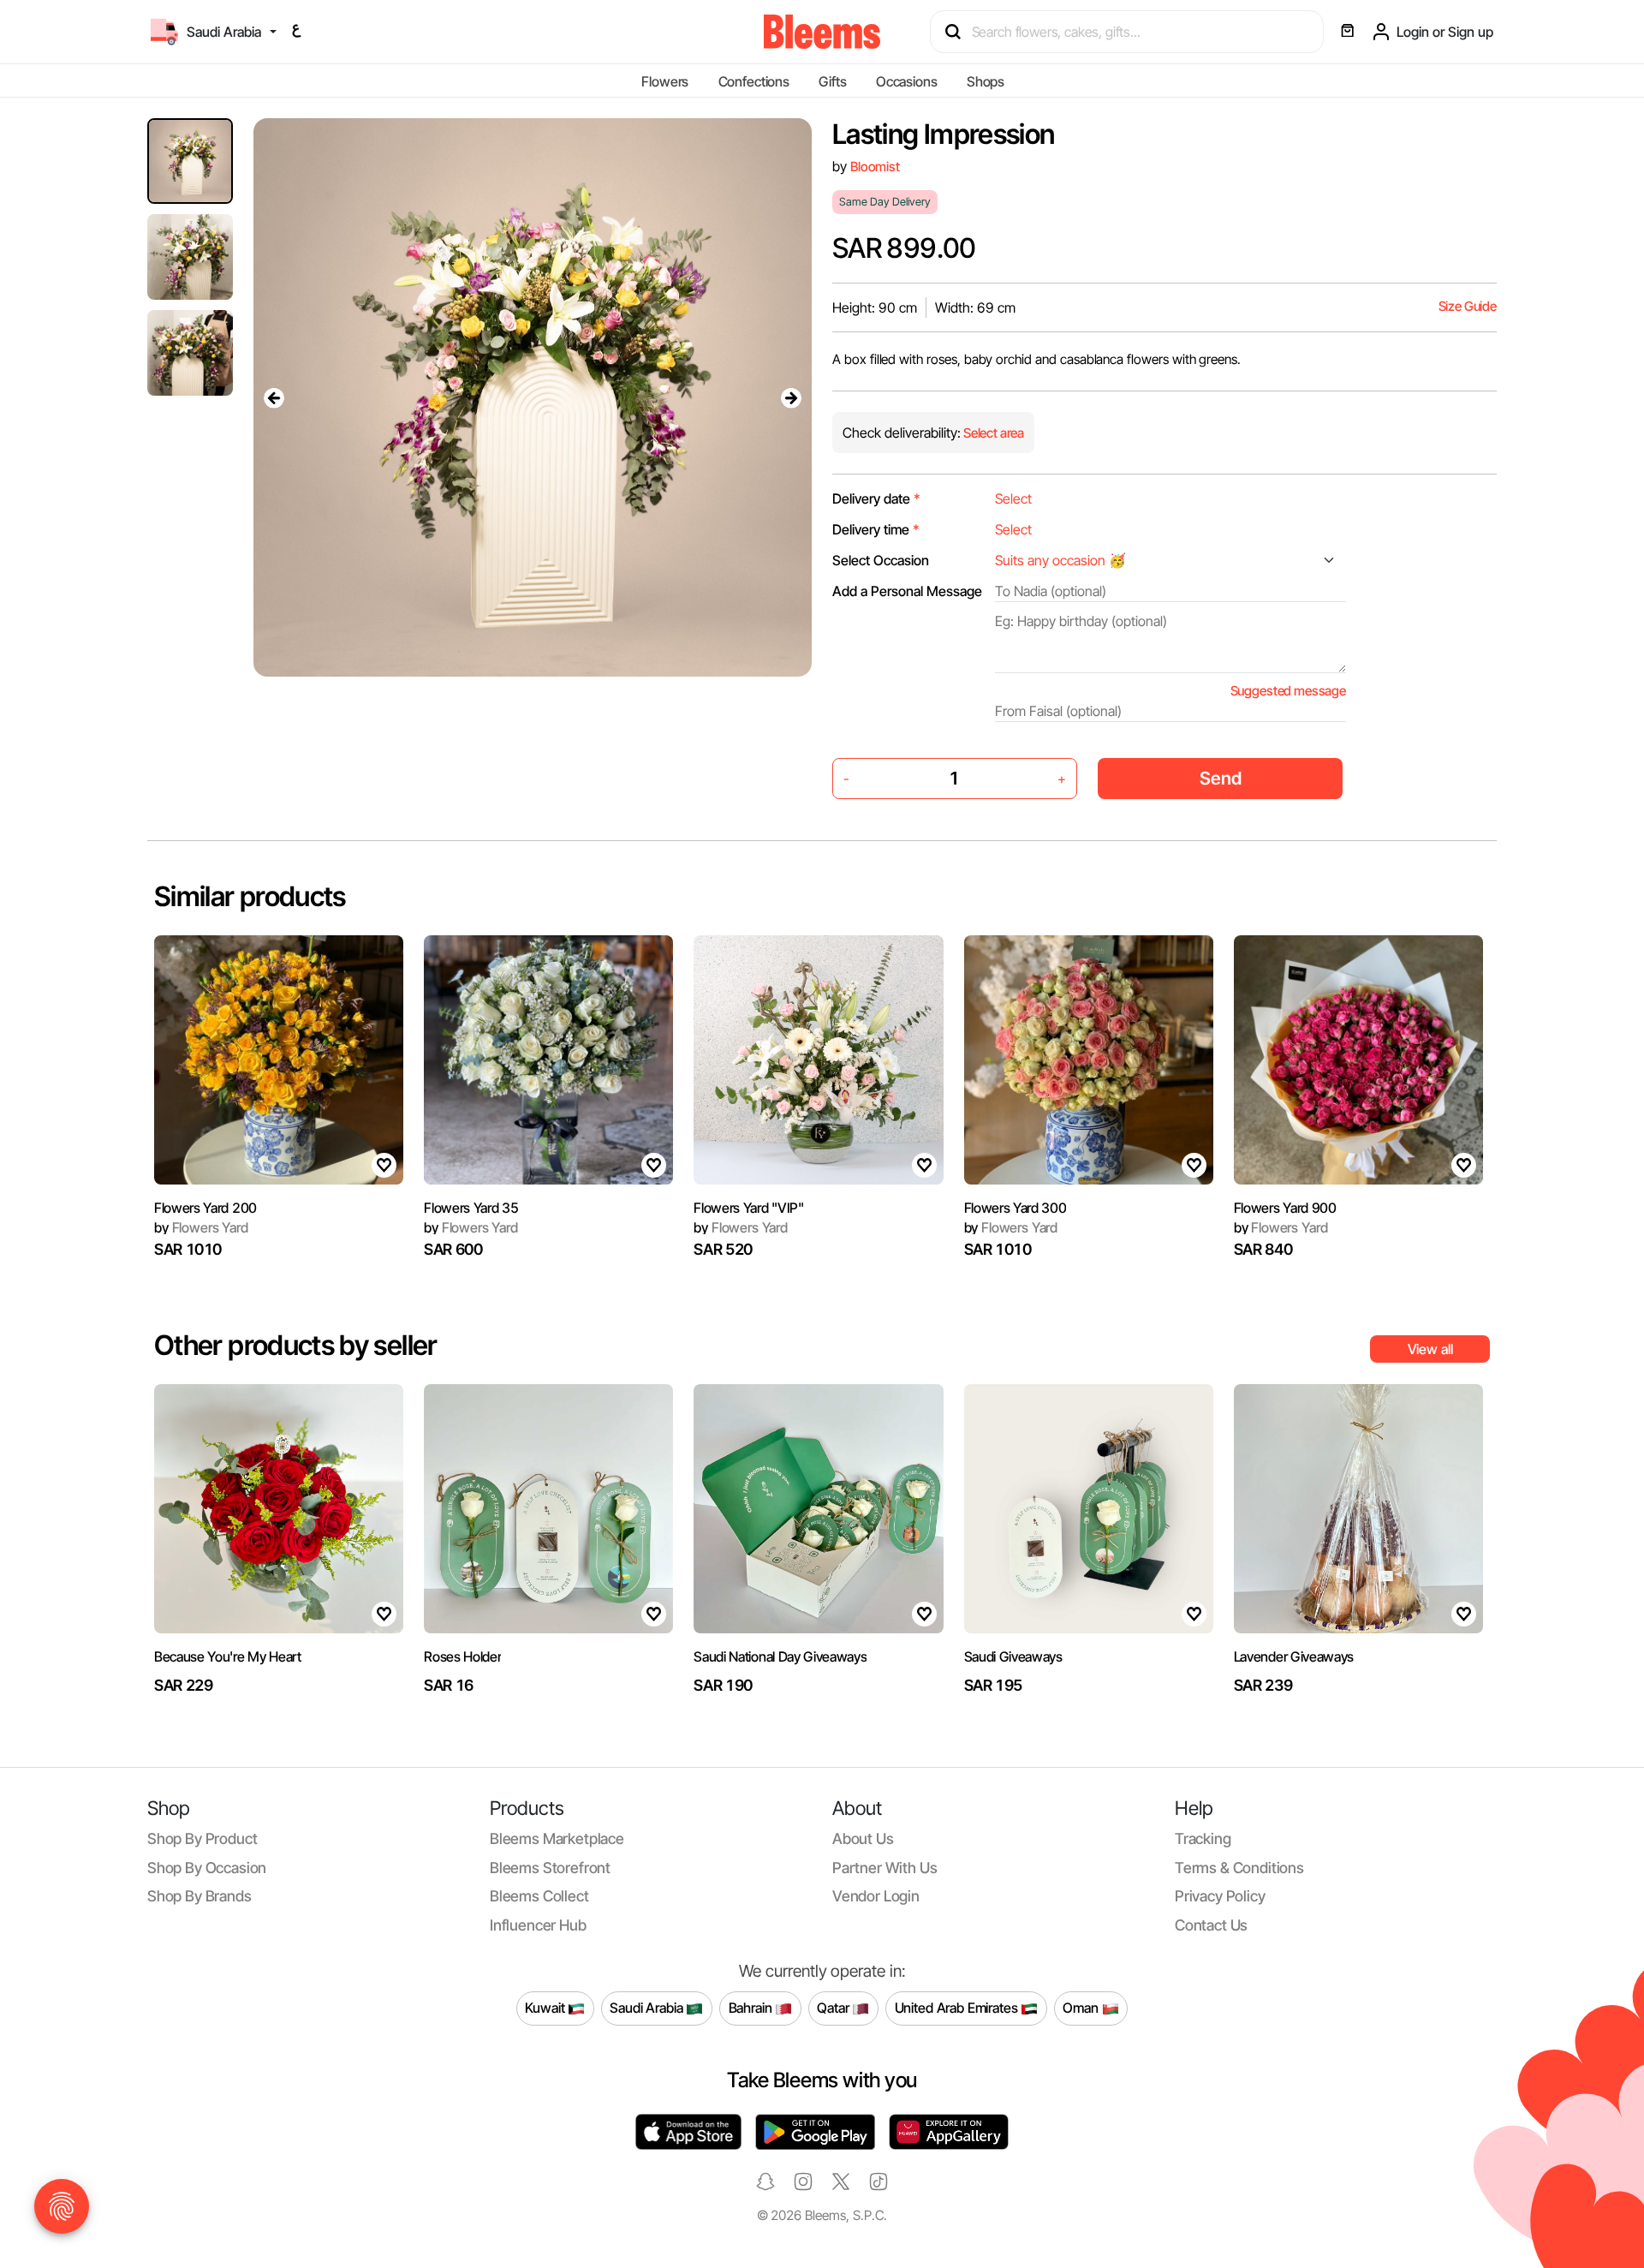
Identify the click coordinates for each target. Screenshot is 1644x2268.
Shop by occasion (207, 1868)
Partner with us (885, 1868)
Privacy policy (1220, 1896)
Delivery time (876, 529)
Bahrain (752, 2008)
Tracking (1203, 1838)
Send (1221, 778)
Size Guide (1468, 306)
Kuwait (546, 2008)
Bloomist (875, 167)
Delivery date (876, 498)
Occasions (907, 81)
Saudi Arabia (648, 2008)
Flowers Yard (201, 1227)
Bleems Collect (539, 1896)
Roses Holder (462, 1656)
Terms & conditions (1239, 1868)
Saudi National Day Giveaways (780, 1656)
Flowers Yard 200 (205, 1208)
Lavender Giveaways (1294, 1656)
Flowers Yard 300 (1016, 1208)
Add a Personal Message (907, 591)
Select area (992, 433)
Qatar (834, 2008)
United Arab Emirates (958, 2008)
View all (1430, 1349)
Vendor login (876, 1896)
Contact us (1211, 1925)
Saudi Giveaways (1013, 1656)
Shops (986, 81)
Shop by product (202, 1838)
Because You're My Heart (228, 1656)
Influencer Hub (538, 1925)
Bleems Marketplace (557, 1838)
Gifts (832, 81)
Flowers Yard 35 (471, 1208)
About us (863, 1838)
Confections (754, 81)
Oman (1082, 2008)
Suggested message (1288, 691)
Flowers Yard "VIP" (748, 1208)
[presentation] (274, 397)
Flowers (665, 81)
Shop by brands (200, 1896)
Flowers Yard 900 (1285, 1208)
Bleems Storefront (550, 1868)
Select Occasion (881, 560)
